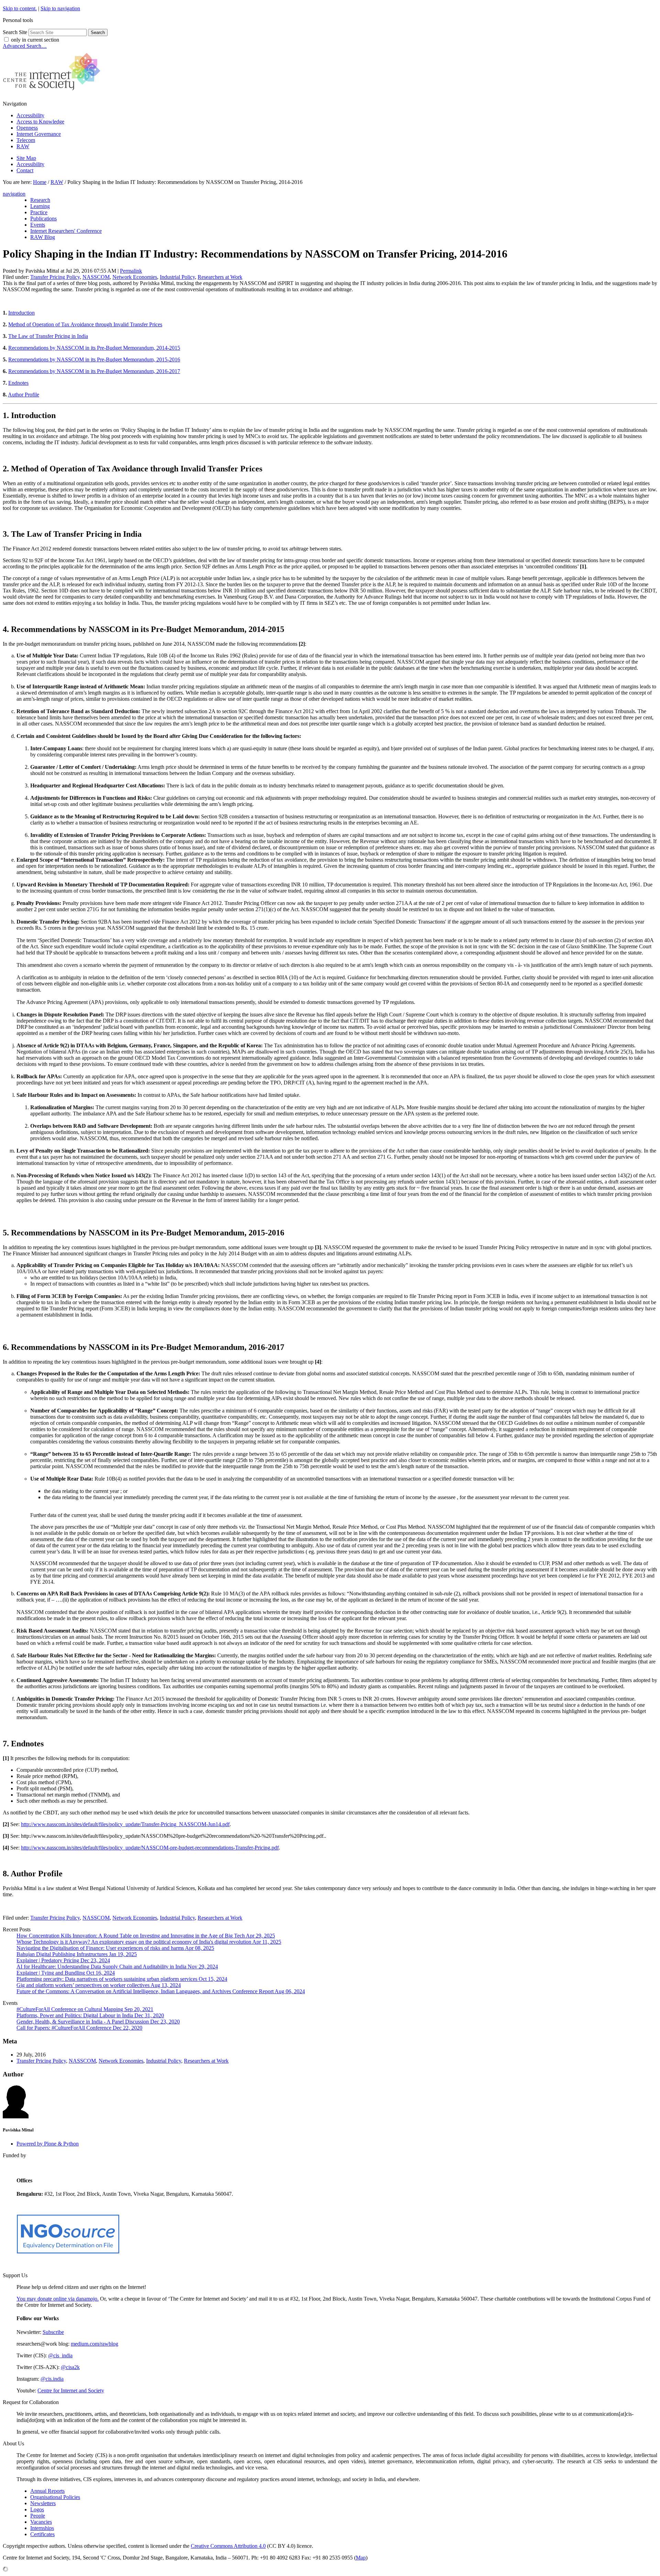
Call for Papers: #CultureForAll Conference (79, 2028)
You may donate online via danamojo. (58, 2299)
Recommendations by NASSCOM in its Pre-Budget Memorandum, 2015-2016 (94, 359)
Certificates (42, 2534)
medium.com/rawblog (95, 2344)
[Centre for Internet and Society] (53, 92)
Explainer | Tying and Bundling (66, 1973)
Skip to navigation (60, 8)
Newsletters (43, 2503)
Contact (25, 170)
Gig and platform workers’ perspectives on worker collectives (99, 1985)
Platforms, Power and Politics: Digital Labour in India (90, 2015)
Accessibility (30, 115)
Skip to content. (20, 8)
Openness (27, 128)
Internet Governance (39, 134)
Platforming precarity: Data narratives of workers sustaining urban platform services (122, 1979)
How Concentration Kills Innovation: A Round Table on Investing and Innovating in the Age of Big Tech (146, 1936)
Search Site (15, 32)
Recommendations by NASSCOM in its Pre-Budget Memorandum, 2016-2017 (94, 371)
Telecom (26, 140)
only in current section (35, 40)
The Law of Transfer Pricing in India (48, 336)
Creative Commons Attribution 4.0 (228, 2546)
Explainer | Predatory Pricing (63, 1960)
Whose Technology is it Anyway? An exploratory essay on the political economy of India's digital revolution (149, 1942)
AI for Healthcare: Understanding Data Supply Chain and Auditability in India (117, 1967)
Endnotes (18, 383)
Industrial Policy (177, 277)
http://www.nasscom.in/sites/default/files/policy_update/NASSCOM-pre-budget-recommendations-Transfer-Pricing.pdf (150, 1848)
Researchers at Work (220, 277)
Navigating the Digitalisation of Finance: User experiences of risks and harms (115, 1948)
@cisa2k (70, 2367)
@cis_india (60, 2355)
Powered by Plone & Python (48, 2144)
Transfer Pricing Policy (55, 277)
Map (361, 2558)
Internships (42, 2528)
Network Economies (135, 277)
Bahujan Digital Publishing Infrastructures (77, 1954)
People (38, 2516)
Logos (37, 2509)
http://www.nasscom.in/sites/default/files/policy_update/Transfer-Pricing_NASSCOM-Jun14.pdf (125, 1824)
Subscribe (53, 2332)
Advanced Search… (25, 46)
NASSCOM (96, 277)
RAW (23, 146)
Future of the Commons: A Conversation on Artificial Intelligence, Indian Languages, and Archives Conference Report (161, 1991)
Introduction (21, 313)
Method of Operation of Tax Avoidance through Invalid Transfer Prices (85, 324)
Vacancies (41, 2522)
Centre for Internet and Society (71, 2391)
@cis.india (52, 2379)
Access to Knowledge (40, 122)
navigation (14, 194)
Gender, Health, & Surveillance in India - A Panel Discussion (98, 2022)
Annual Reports (47, 2491)
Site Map (26, 158)
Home (40, 182)
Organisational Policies (55, 2497)
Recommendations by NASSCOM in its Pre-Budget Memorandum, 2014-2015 (94, 348)
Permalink (131, 271)
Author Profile (24, 395)
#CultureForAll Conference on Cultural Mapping (85, 2009)
